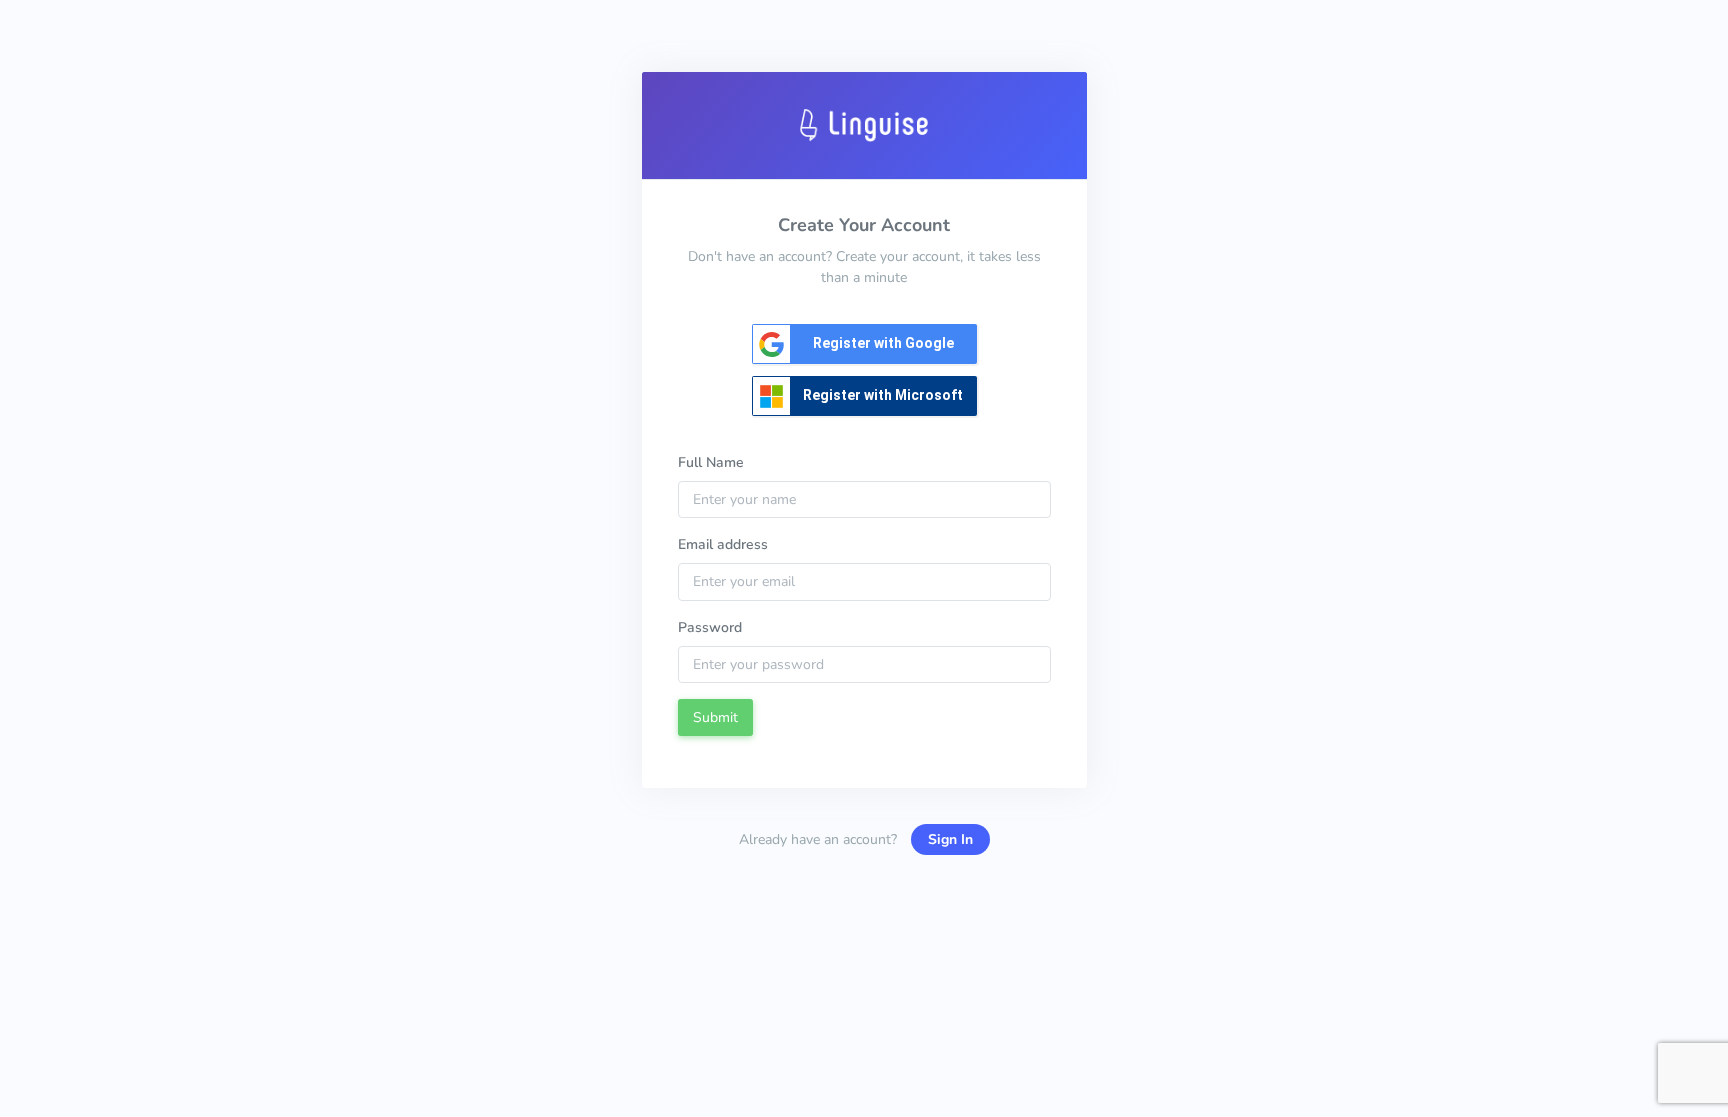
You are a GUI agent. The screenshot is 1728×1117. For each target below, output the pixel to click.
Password (710, 627)
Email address (723, 544)
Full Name (711, 462)
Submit (715, 717)
